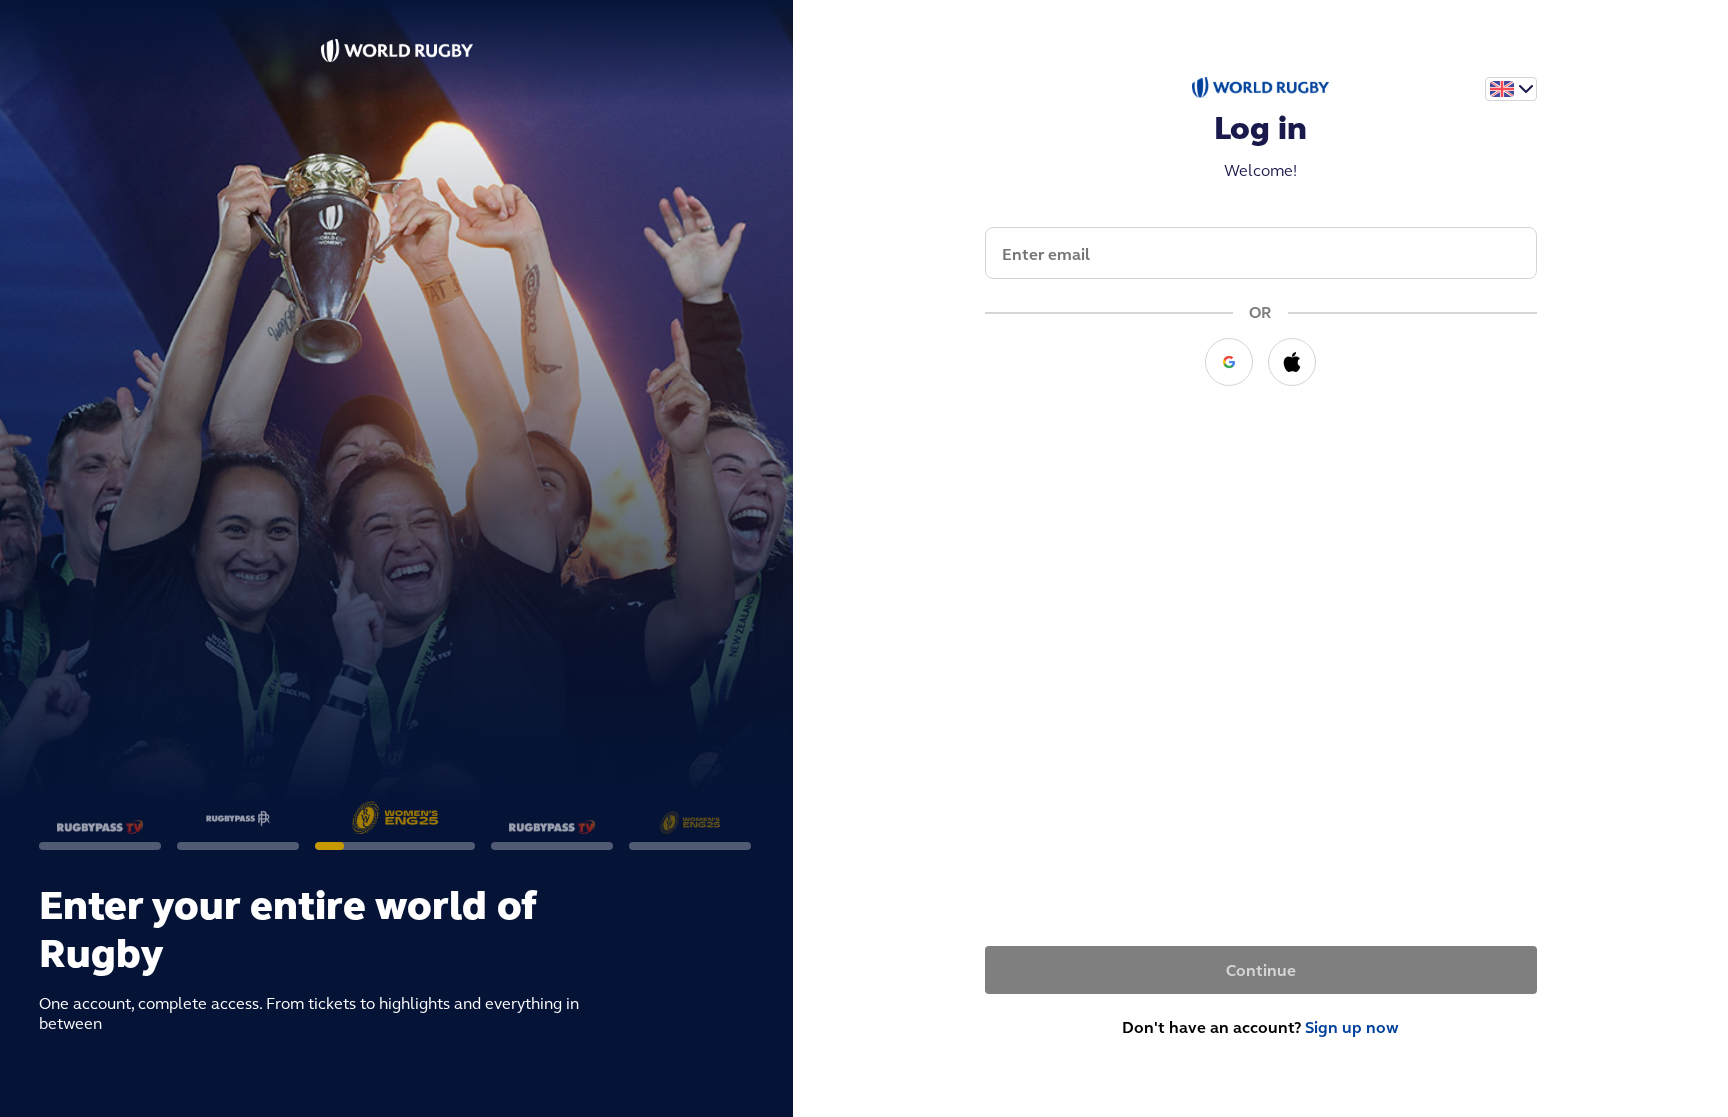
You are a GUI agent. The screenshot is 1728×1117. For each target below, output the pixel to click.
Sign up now (1352, 1027)
